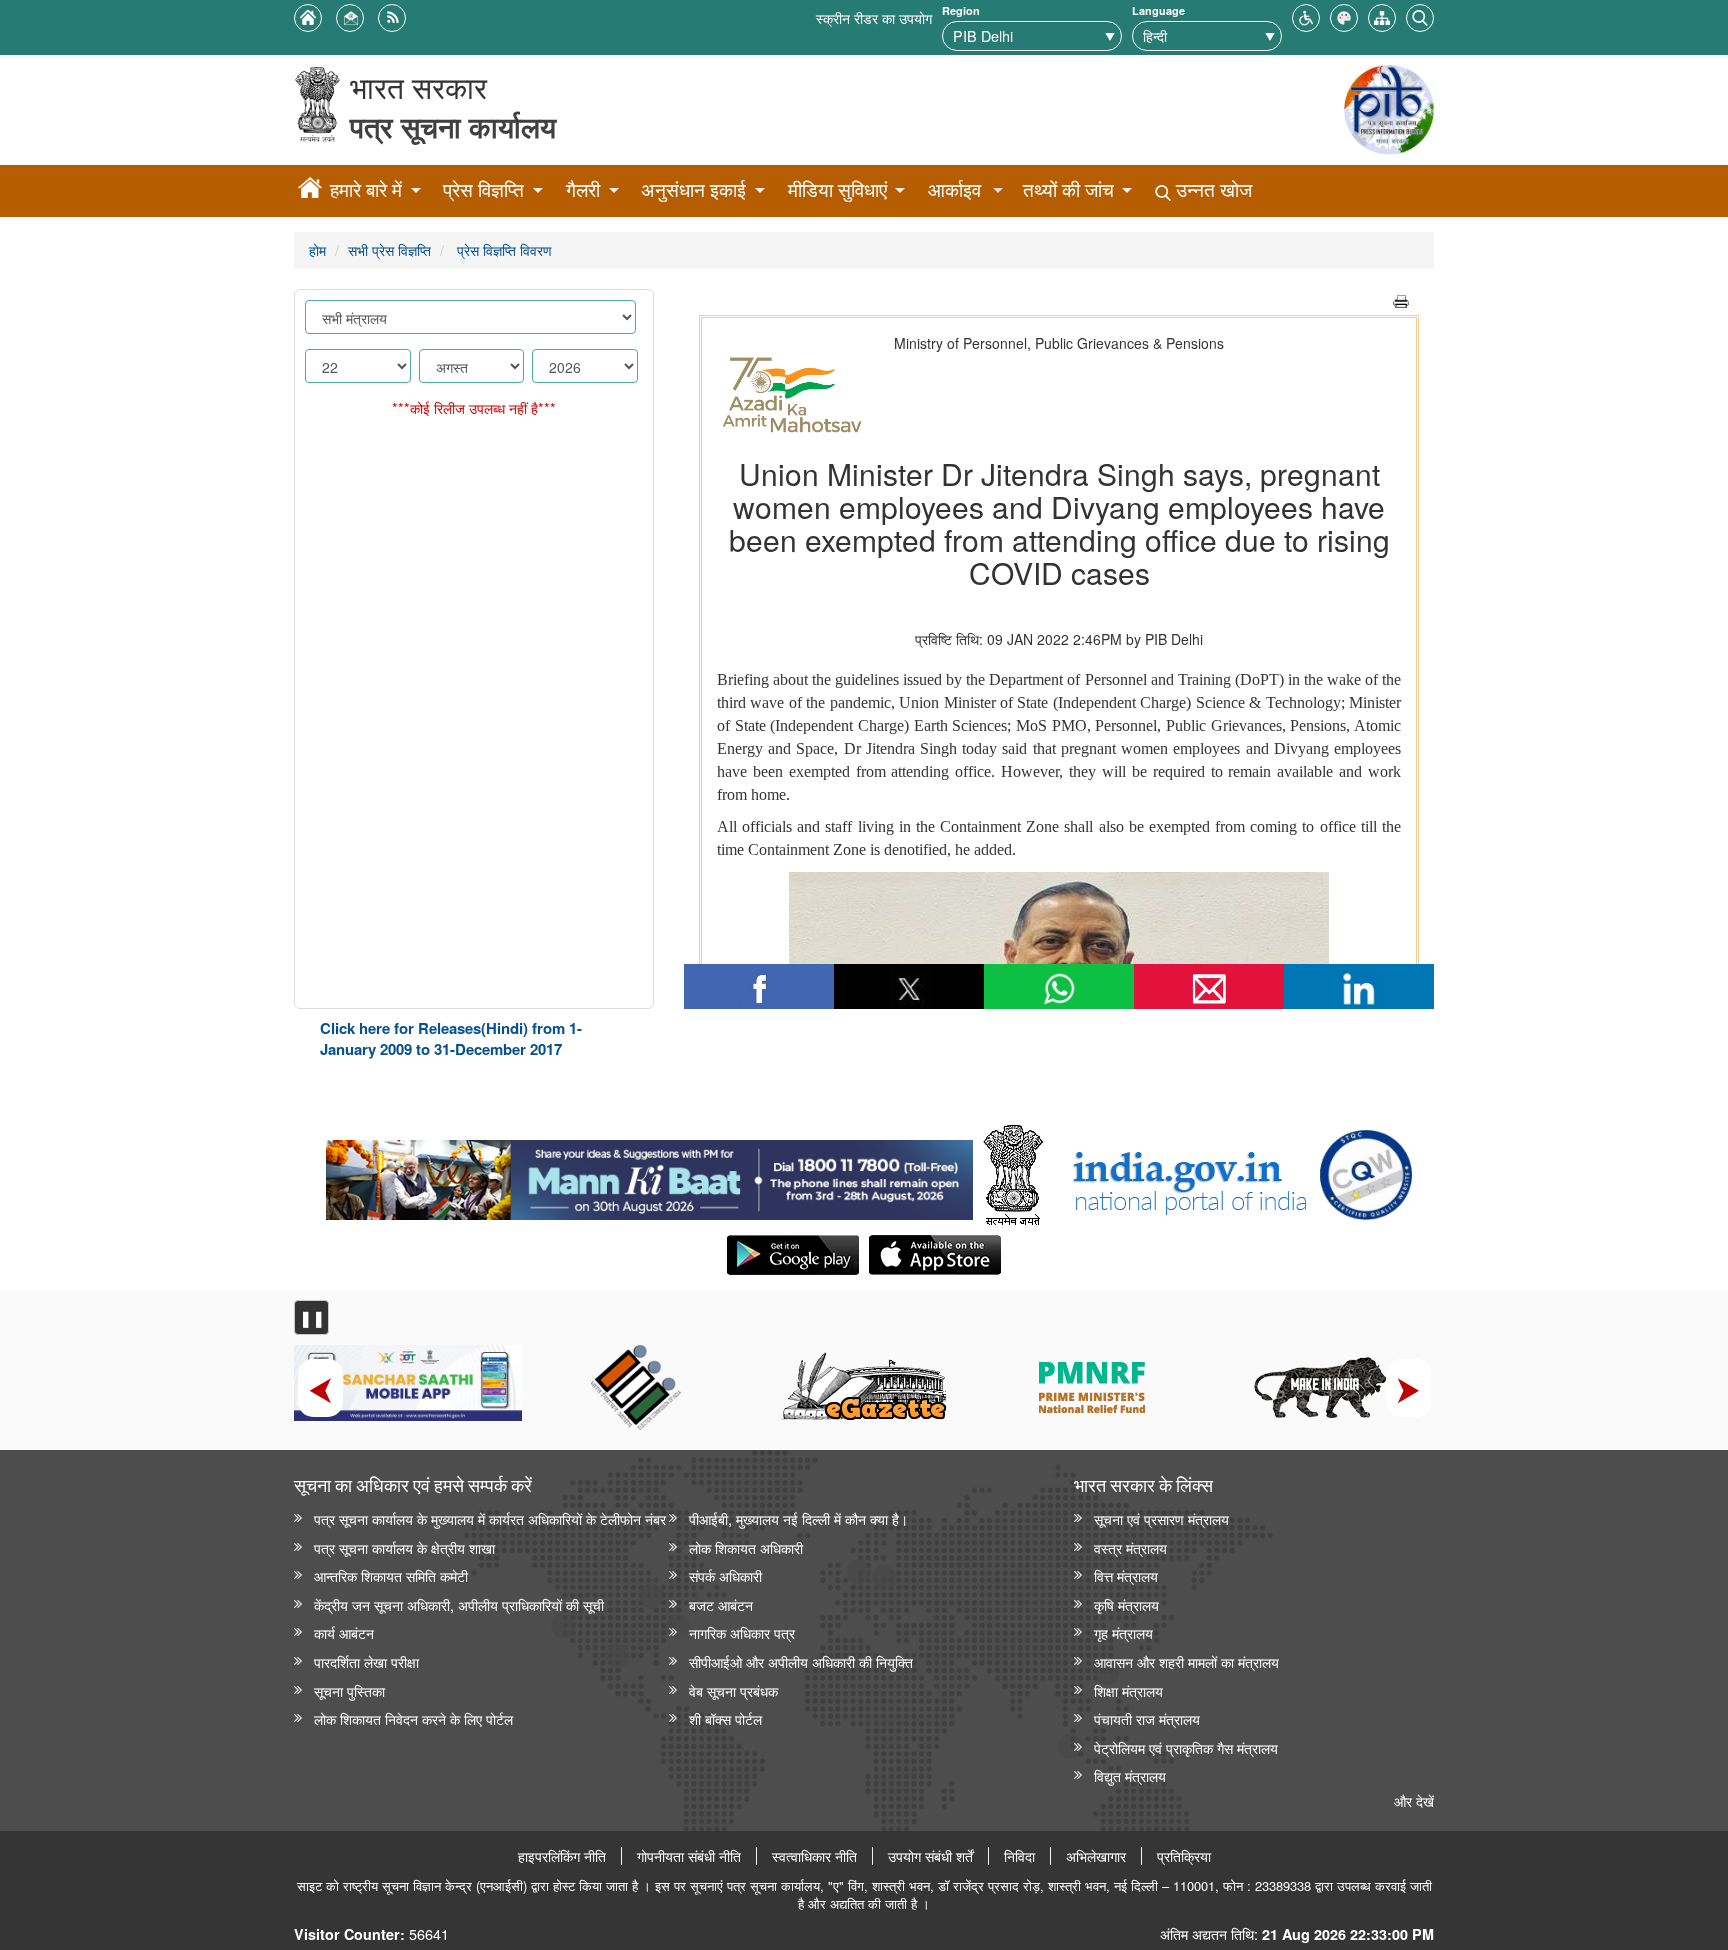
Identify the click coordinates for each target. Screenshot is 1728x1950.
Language (1158, 10)
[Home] (310, 191)
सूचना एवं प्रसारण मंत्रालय (1161, 1518)
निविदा (1019, 1856)
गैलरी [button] (583, 189)
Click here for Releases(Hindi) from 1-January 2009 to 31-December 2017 (451, 1038)
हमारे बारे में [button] (366, 189)
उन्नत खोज (1211, 189)
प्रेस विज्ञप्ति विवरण (502, 249)
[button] (1306, 15)
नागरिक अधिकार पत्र (742, 1632)
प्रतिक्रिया (1184, 1856)
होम (317, 249)
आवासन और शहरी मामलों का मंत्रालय (1186, 1661)
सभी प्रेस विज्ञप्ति (389, 249)
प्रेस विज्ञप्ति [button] (483, 189)
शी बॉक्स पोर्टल (725, 1718)
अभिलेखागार (1096, 1856)
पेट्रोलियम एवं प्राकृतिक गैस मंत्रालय (1186, 1747)
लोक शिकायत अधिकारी (746, 1547)
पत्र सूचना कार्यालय (453, 126)
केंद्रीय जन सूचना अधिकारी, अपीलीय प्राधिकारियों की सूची (459, 1604)
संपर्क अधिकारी (725, 1575)
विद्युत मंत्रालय (1130, 1775)
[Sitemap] (1382, 15)
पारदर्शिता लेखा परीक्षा (366, 1661)
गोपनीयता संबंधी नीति (689, 1856)
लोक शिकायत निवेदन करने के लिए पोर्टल (413, 1718)
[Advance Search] (1420, 15)
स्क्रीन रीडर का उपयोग (874, 17)
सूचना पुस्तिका (349, 1690)
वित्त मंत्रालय (1126, 1575)
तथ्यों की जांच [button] (1068, 189)
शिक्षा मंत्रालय (1128, 1690)
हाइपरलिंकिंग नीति (562, 1856)
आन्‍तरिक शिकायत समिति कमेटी (391, 1575)
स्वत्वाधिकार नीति (814, 1856)
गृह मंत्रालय (1123, 1632)
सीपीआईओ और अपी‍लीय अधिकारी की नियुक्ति (801, 1661)
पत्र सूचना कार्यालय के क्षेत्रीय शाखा (404, 1547)
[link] (649, 1175)
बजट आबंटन (721, 1604)
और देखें (1414, 1800)
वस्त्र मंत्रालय (1130, 1547)
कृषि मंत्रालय (1126, 1604)
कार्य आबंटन (344, 1632)
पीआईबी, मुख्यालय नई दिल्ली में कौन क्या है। (798, 1518)
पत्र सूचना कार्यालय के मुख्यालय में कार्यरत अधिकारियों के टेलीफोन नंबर (490, 1518)
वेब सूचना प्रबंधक (733, 1690)
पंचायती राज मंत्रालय (1147, 1718)
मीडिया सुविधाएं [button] (837, 189)
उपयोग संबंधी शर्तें (930, 1856)
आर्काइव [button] (954, 189)
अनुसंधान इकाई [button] (693, 189)
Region (961, 10)
